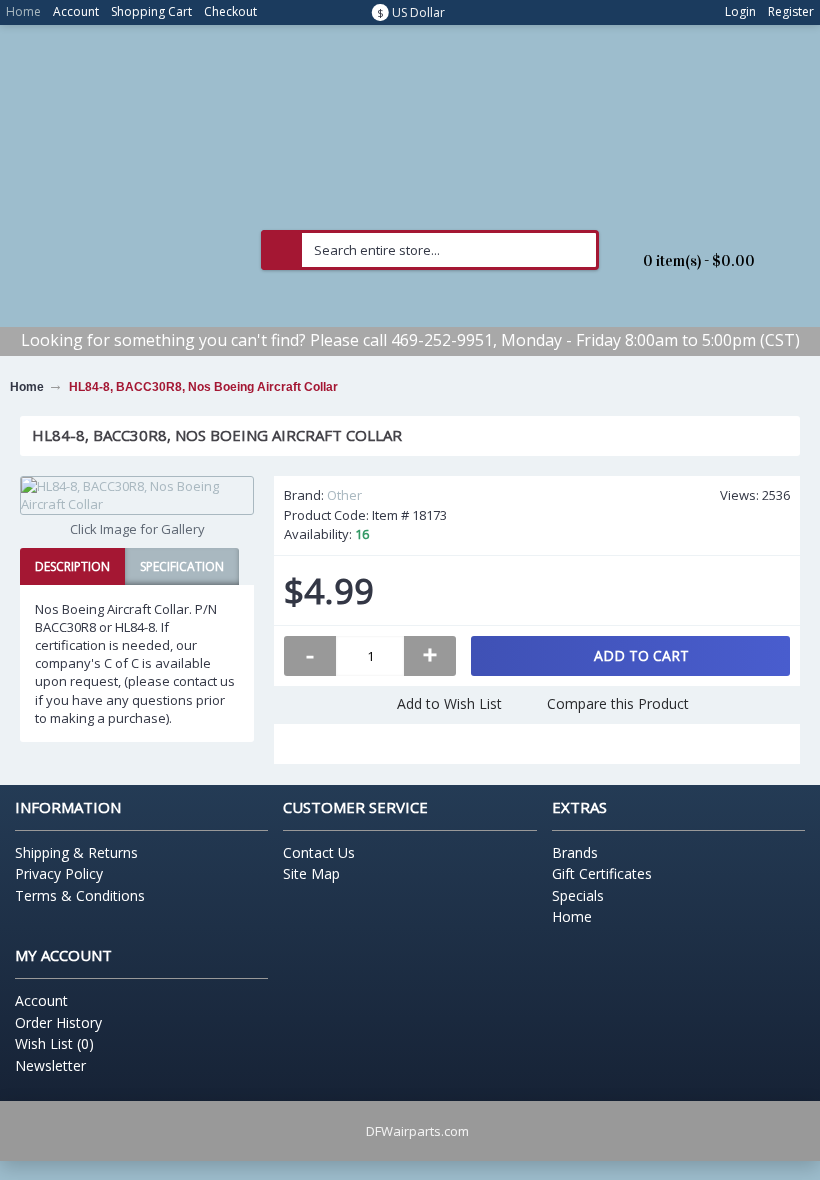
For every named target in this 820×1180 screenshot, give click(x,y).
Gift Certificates (602, 873)
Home (572, 916)
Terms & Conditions (80, 895)
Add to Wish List (449, 703)
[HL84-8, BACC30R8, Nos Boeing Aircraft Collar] (137, 495)
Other (344, 495)
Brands (575, 852)
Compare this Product (618, 703)
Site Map (311, 873)
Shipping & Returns (76, 852)
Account (41, 1000)
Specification (182, 566)
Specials (578, 895)
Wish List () (54, 1043)
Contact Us (319, 852)
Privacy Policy (59, 873)
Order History (58, 1022)
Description (72, 566)
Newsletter (50, 1065)
